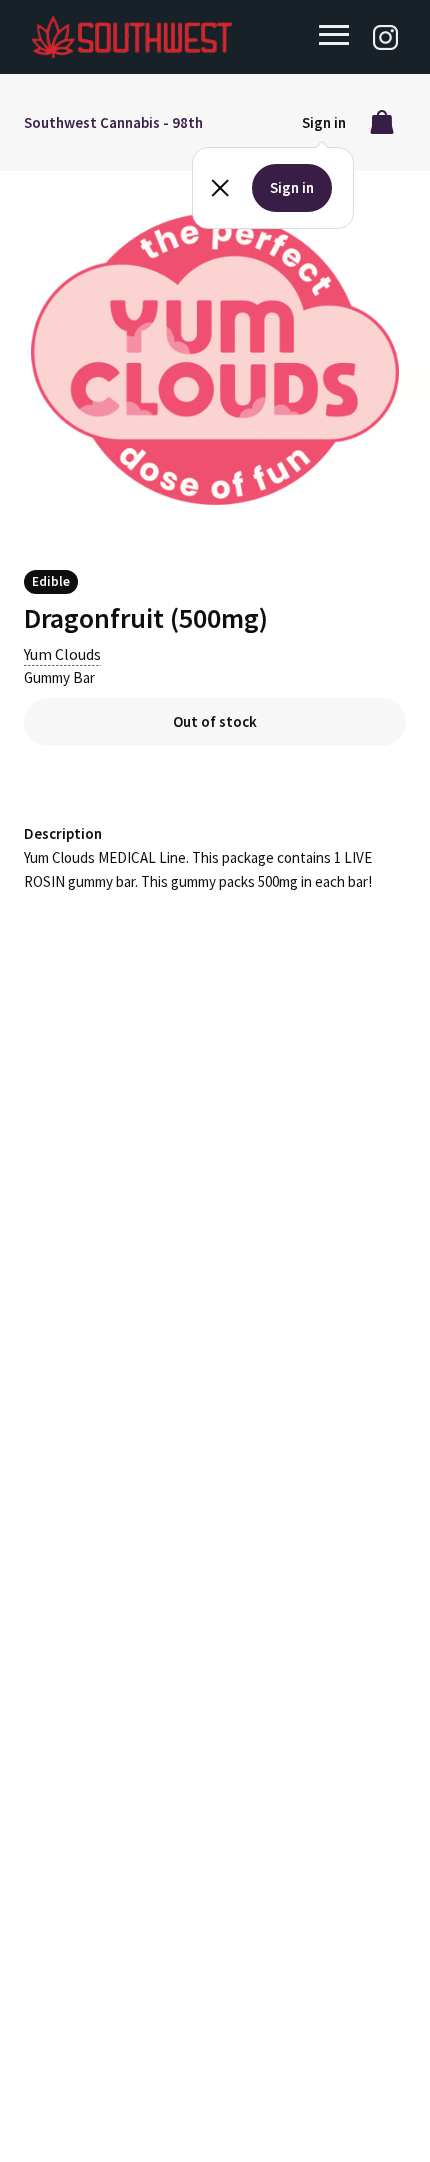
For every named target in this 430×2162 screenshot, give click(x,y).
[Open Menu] (334, 35)
